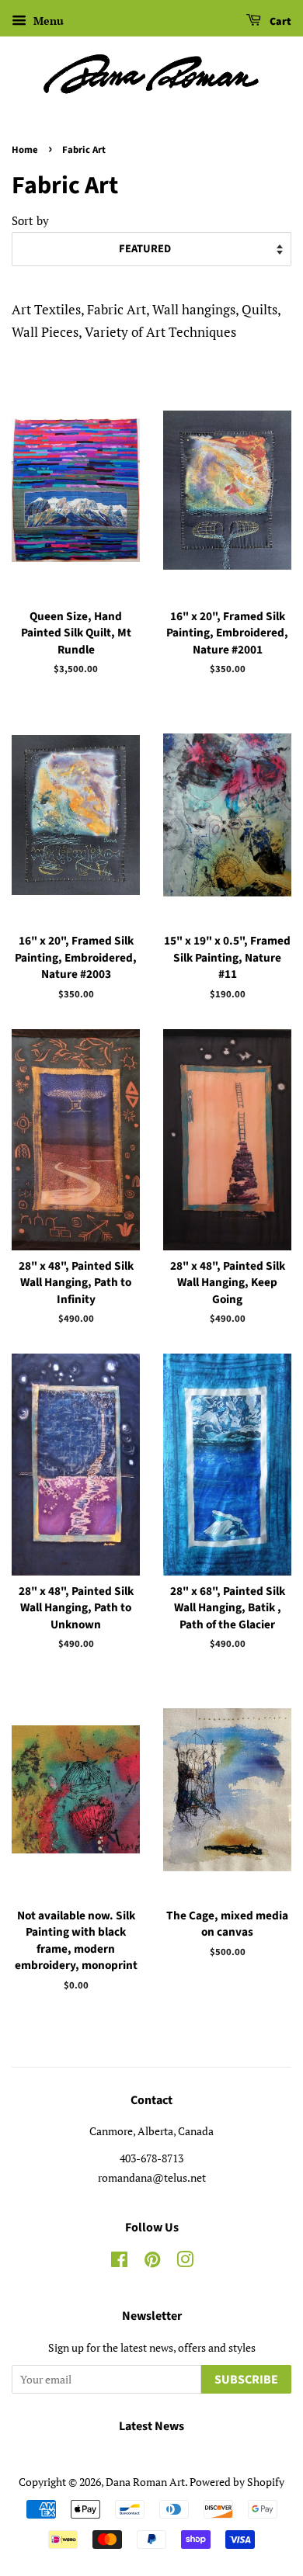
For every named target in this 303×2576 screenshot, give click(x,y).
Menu (47, 21)
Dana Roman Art (145, 2482)
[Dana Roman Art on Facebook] (119, 2262)
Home (25, 150)
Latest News (151, 2426)
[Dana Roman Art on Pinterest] (152, 2262)
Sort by (30, 220)
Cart (279, 22)
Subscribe (246, 2380)
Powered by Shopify (237, 2482)
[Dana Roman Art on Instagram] (185, 2262)
